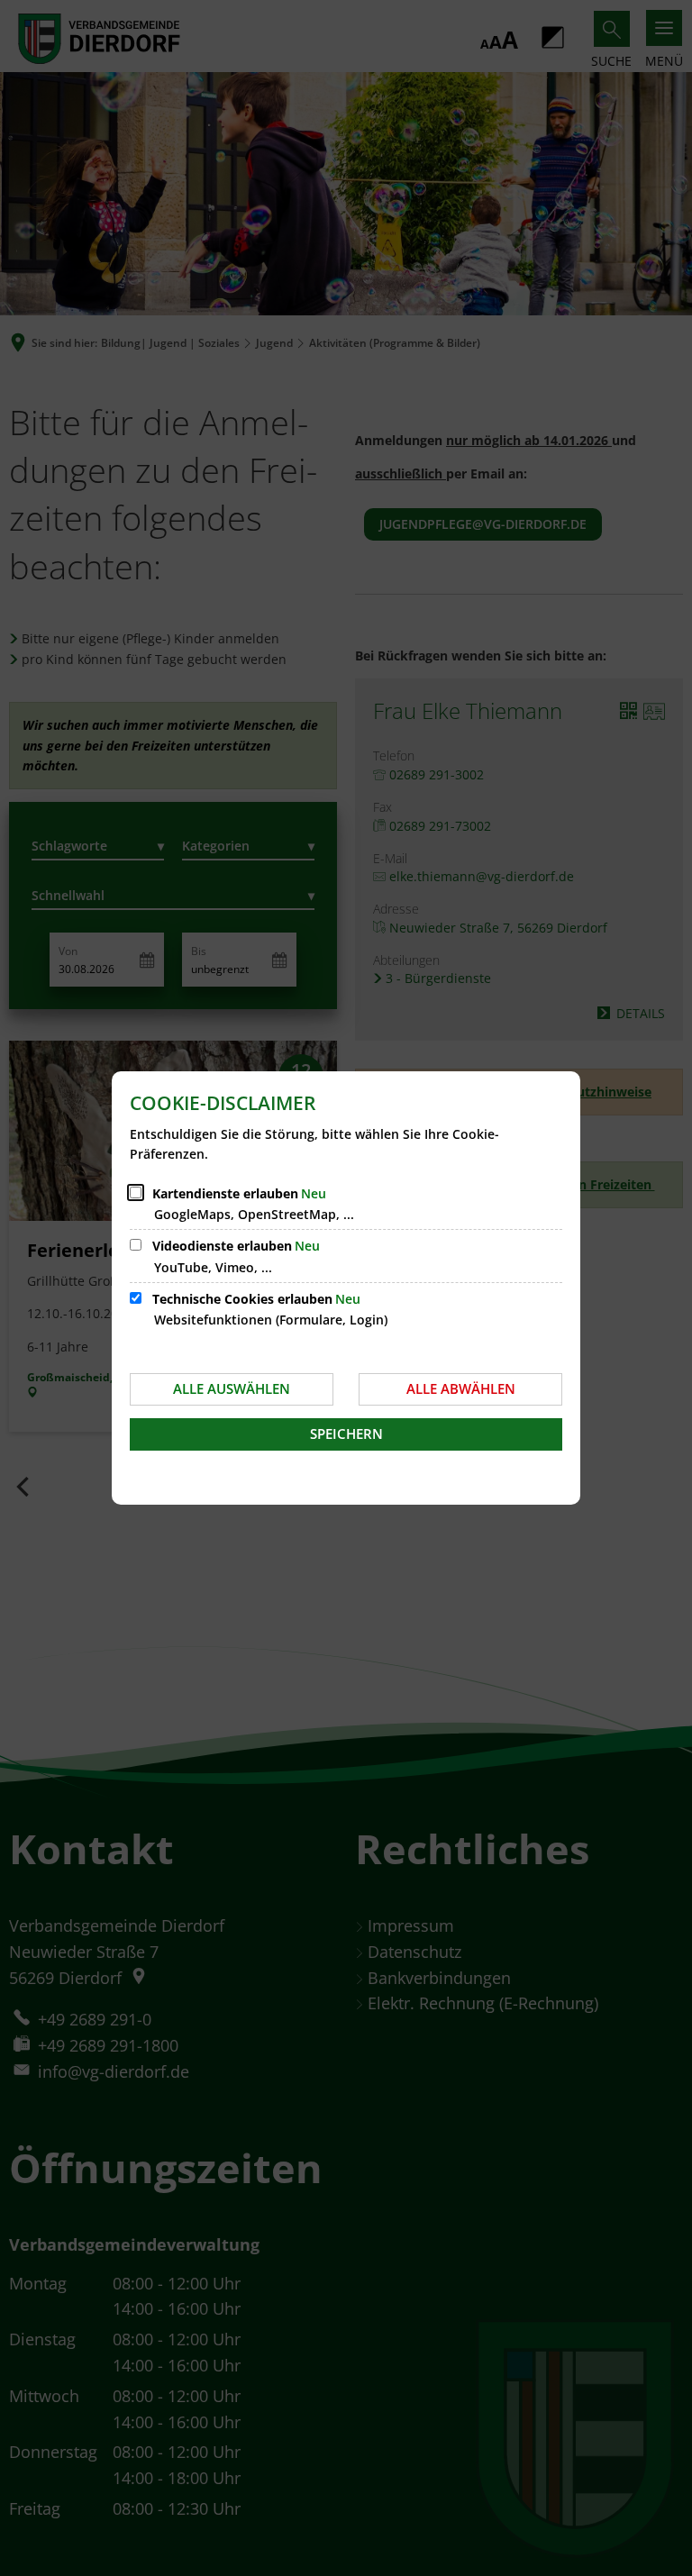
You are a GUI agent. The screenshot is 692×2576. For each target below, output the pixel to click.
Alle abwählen (461, 1388)
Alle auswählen (232, 1388)
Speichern (346, 1434)
